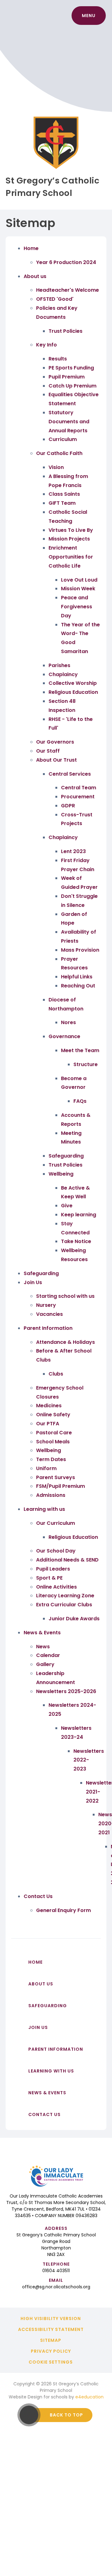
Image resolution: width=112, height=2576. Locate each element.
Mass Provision (80, 950)
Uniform (46, 1468)
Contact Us (38, 1896)
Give (67, 1206)
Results (58, 359)
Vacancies (49, 1314)
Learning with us (44, 1509)
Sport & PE (49, 1578)
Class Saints (64, 494)
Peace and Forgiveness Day (77, 607)
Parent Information (48, 1328)
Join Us (33, 1282)
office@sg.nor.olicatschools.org (56, 2287)
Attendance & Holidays (65, 1342)
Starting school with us (65, 1296)
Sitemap (51, 2340)
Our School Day (56, 1551)
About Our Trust (56, 760)
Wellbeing (61, 1174)
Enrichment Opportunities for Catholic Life (71, 557)
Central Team (79, 788)
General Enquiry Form (63, 1910)
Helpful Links (77, 977)
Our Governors (55, 742)
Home (31, 248)
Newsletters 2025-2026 (66, 1691)
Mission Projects (69, 539)
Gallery (45, 1664)
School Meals (53, 1442)
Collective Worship (73, 683)
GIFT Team (62, 503)
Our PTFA (48, 1424)
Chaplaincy (63, 674)
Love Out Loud (79, 580)
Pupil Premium (67, 377)
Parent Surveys (56, 1477)
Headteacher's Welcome (68, 290)
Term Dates (51, 1459)
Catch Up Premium (72, 386)
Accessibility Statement (51, 2329)
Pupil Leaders (53, 1569)
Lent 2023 (73, 851)
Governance (64, 1036)
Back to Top (66, 2415)
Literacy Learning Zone (65, 1596)
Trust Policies (65, 331)
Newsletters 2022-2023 (89, 1760)
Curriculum (63, 439)
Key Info (47, 345)
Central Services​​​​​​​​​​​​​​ (70, 774)
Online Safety (53, 1415)
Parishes (59, 665)
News (43, 1647)
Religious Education (73, 692)
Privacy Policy (51, 2351)
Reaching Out (78, 986)
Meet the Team (80, 1050)
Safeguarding (66, 1156)
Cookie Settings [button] (51, 2362)
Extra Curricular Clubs (64, 1605)
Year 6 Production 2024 (66, 262)
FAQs (80, 1101)
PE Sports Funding (71, 368)
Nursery (46, 1305)
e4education (89, 2397)
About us (35, 276)
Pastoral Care (54, 1433)
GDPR (68, 806)
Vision (56, 467)
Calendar (48, 1655)
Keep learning (79, 1215)
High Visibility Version (51, 2318)
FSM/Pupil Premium (61, 1486)
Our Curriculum (56, 1523)
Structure (86, 1064)
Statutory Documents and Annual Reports (69, 422)
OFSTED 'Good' (55, 299)
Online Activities (56, 1587)
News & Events (42, 1633)
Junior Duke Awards (74, 1619)
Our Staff (48, 751)
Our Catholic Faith (59, 453)
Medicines (49, 1406)
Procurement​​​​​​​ (78, 797)
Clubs (56, 1374)
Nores (68, 1022)
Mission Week (78, 589)
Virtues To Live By (71, 530)
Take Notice (76, 1241)
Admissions (51, 1495)
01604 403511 (56, 2271)
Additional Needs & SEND (67, 1560)
